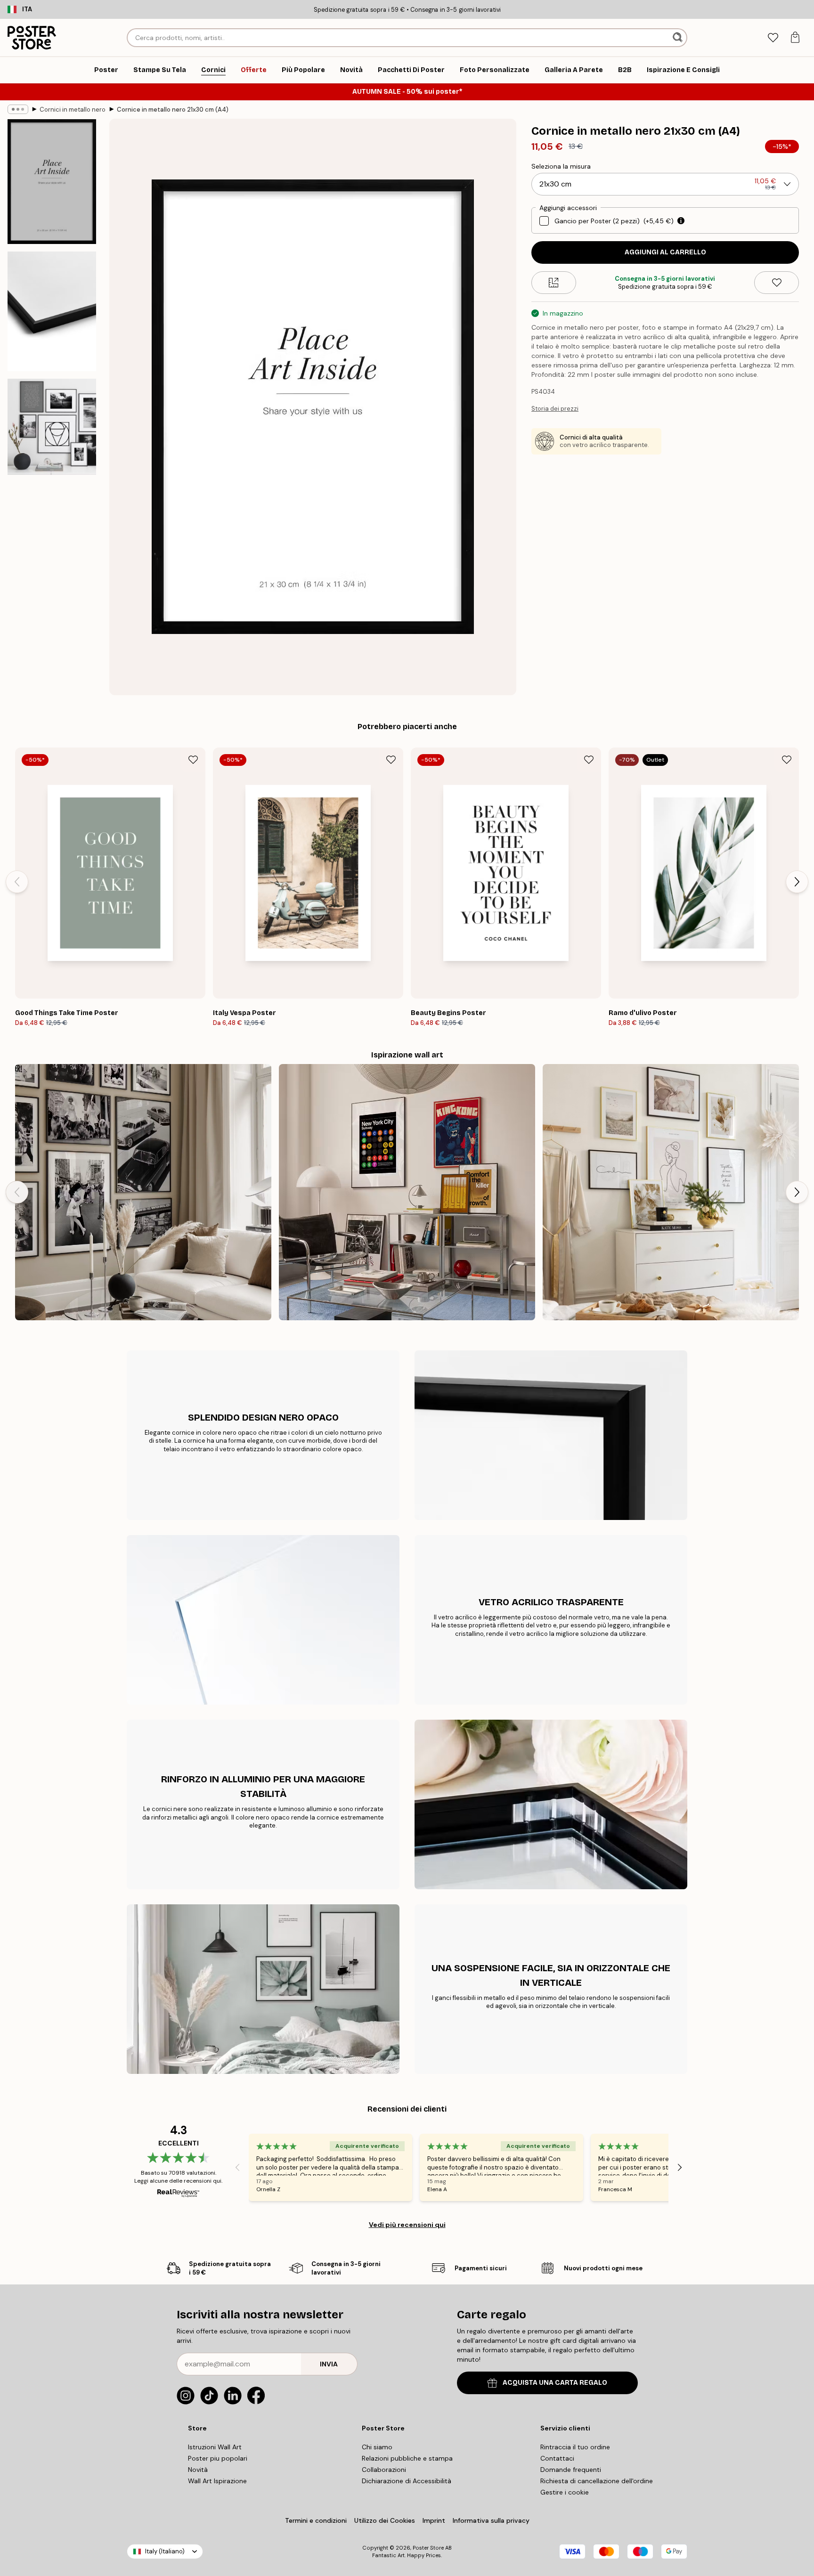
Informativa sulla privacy (491, 2520)
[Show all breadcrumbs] (18, 109)
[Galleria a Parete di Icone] (143, 1192)
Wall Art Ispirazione (217, 2481)
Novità (198, 2470)
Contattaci (557, 2458)
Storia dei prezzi (555, 409)
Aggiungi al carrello (665, 252)
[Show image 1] (52, 182)
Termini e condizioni (316, 2520)
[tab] (773, 38)
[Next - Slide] (797, 882)
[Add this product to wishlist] (777, 283)
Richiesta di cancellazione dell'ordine (597, 2481)
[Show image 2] (52, 311)
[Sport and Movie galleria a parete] (407, 1192)
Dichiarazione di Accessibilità (407, 2481)
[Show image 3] (52, 427)
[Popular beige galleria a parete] (671, 1192)
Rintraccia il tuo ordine (575, 2447)
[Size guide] (554, 283)
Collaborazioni (384, 2470)
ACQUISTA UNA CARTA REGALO (555, 2383)
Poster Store (428, 2548)
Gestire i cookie (565, 2492)
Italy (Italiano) (165, 2551)
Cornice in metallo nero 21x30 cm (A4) (173, 110)
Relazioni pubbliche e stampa (407, 2458)
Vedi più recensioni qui (407, 2225)
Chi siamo (377, 2447)
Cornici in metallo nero (73, 110)
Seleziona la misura (561, 166)
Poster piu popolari (218, 2458)
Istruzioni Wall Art (215, 2447)
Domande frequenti (571, 2470)
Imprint (434, 2520)
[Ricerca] (679, 38)
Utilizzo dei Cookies (385, 2520)
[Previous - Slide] (17, 882)
